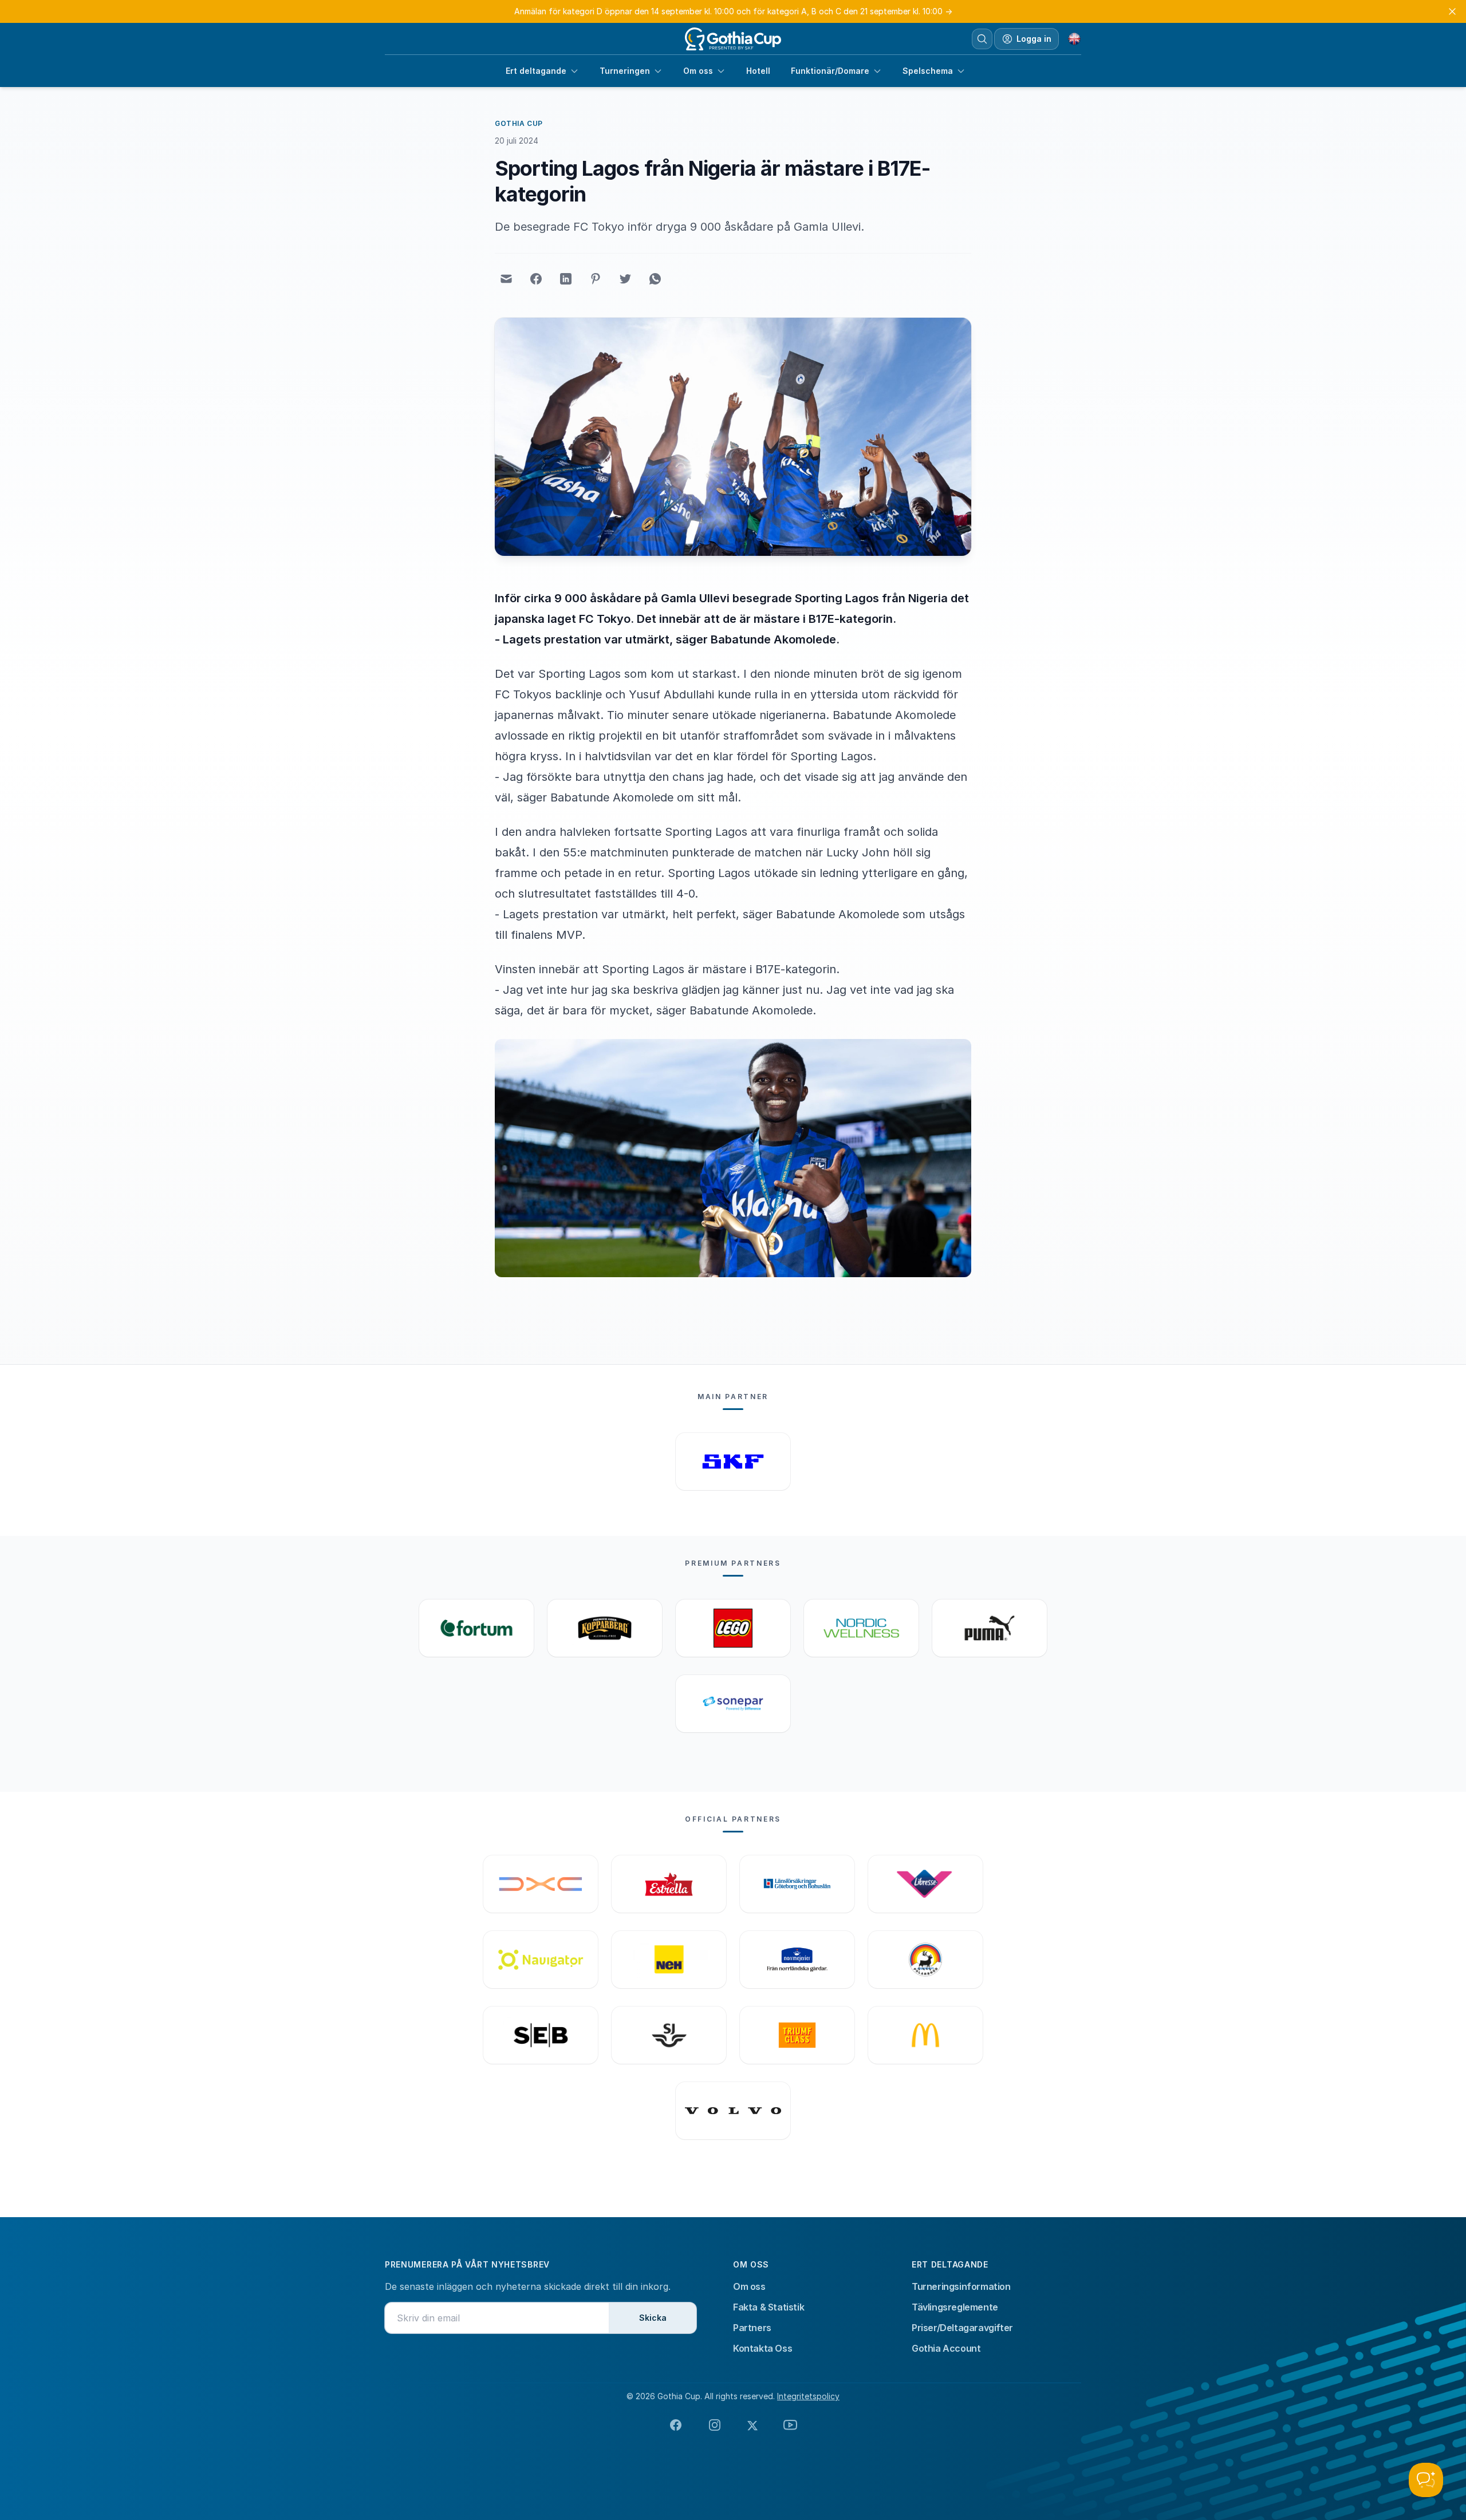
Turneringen (625, 71)
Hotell (758, 71)
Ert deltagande (536, 71)
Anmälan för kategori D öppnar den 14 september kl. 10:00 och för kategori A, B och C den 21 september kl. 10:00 (733, 11)
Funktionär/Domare (830, 71)
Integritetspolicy (808, 2396)
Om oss (698, 71)
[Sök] (982, 39)
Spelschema (928, 71)
